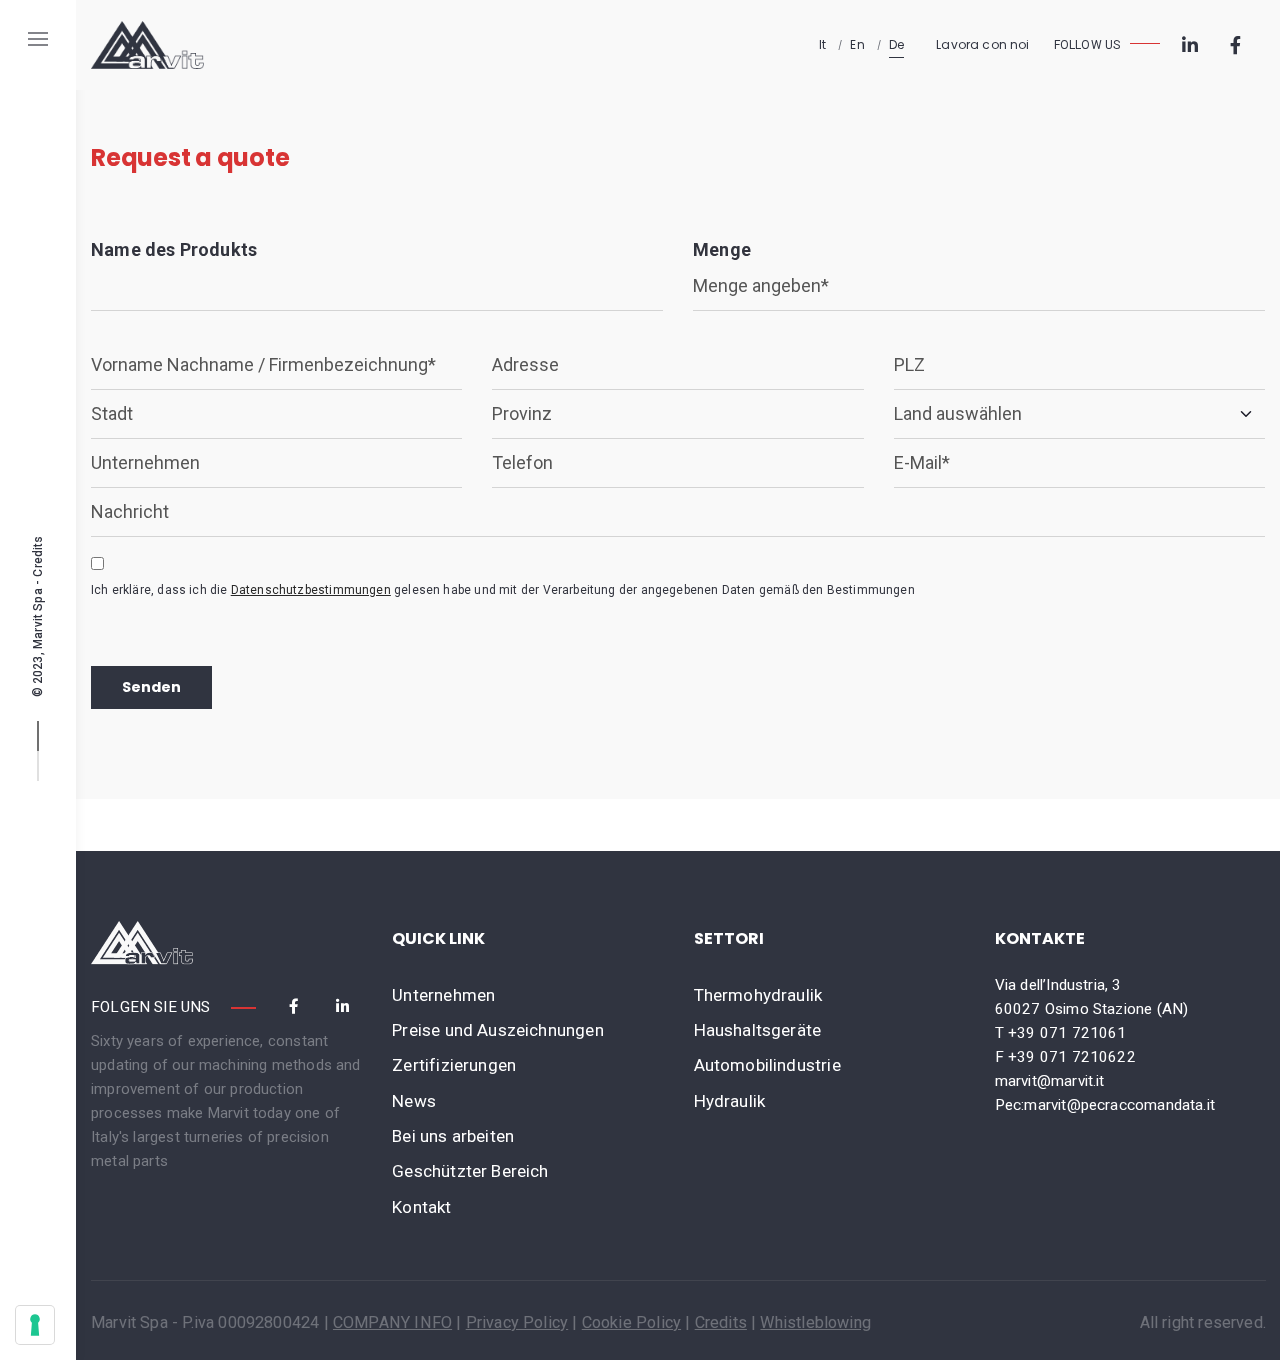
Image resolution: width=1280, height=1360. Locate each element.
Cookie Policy (631, 1322)
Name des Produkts (174, 249)
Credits (38, 555)
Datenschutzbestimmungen (311, 590)
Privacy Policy (517, 1322)
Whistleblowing (815, 1322)
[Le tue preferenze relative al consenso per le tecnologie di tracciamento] (35, 1325)
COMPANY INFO (392, 1322)
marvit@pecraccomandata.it (1119, 1105)
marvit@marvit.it (1050, 1081)
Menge (722, 249)
